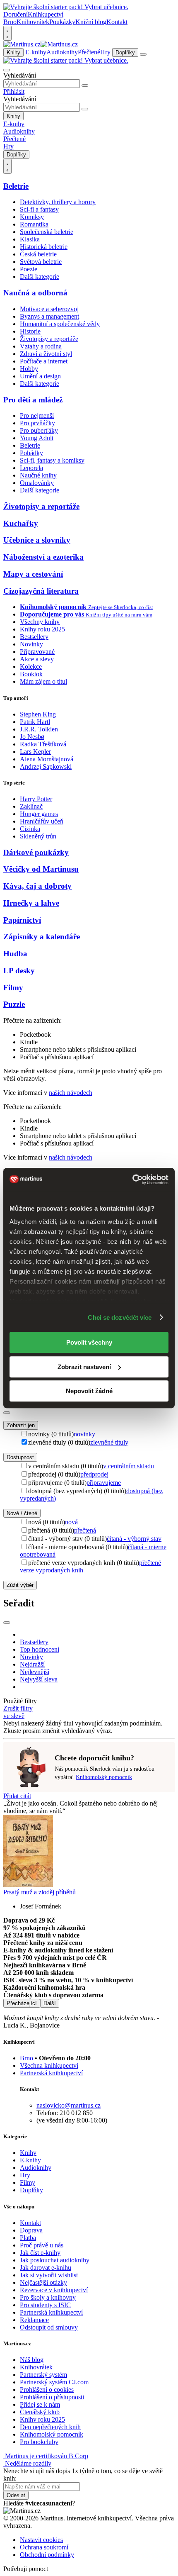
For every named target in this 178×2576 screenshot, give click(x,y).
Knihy (13, 52)
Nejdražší (32, 1664)
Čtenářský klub (40, 2412)
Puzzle (14, 1004)
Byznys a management (49, 316)
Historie (30, 331)
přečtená (85, 1530)
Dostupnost (20, 1457)
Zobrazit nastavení (84, 1367)
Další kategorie (40, 277)
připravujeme (104, 1483)
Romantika (34, 224)
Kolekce (31, 667)
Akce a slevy (37, 659)
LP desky (19, 971)
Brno (26, 2058)
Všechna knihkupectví (49, 2065)
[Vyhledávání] (7, 70)
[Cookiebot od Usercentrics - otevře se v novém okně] (132, 1180)
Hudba (15, 954)
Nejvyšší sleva (39, 1679)
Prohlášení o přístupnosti (52, 2397)
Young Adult (37, 438)
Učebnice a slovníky (37, 540)
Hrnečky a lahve (31, 903)
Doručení (16, 14)
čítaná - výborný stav (134, 1539)
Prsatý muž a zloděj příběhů (40, 1892)
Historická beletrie (44, 247)
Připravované (37, 652)
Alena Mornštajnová (47, 759)
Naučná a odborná (35, 293)
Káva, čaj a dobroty (37, 886)
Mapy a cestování (33, 574)
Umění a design (40, 376)
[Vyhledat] (85, 85)
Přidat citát (17, 1796)
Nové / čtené (22, 1513)
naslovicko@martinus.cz (69, 2105)
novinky (84, 1434)
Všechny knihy (40, 622)
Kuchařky (21, 523)
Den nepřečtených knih (50, 2427)
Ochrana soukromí (44, 2547)
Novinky (31, 644)
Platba (28, 2238)
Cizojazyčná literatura (41, 591)
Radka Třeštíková (43, 744)
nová (71, 1522)
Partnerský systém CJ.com (54, 2382)
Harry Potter (36, 799)
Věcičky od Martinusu (41, 869)
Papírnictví (22, 920)
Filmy (13, 988)
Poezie (29, 269)
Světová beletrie (41, 262)
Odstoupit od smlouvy (49, 2327)
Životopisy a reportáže (49, 339)
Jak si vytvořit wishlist (49, 2275)
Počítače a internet (44, 361)
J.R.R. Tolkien (39, 729)
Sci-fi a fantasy (39, 209)
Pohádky (31, 453)
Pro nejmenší (37, 416)
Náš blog (32, 2360)
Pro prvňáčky (37, 423)
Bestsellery (34, 637)
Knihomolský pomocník (104, 1777)
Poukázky (62, 22)
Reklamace (34, 2320)
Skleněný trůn (38, 836)
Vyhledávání (20, 75)
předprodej (94, 1474)
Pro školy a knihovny (48, 2297)
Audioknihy (62, 52)
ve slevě (14, 1716)
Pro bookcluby (39, 2442)
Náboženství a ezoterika (43, 557)
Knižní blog (91, 22)
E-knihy (36, 52)
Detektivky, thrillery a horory (58, 202)
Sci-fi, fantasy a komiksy (52, 460)
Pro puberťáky (39, 430)
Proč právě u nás (42, 2245)
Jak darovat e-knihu (46, 2268)
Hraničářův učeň (42, 821)
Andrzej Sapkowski (46, 766)
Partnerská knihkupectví (51, 2073)
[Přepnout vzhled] (7, 33)
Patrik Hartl (35, 722)
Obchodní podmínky (47, 2555)
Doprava (31, 2230)
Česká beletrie (38, 254)
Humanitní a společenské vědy (60, 324)
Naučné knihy (38, 475)
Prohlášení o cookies (47, 2390)
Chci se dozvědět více (120, 1317)
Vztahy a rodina (41, 346)
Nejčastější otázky (43, 2282)
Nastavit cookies (41, 2540)
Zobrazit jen (21, 1425)
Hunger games (39, 814)
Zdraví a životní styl (46, 354)
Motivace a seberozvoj (49, 309)
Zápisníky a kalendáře (42, 937)
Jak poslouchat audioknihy (55, 2260)
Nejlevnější (35, 1672)
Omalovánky (37, 483)
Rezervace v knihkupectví (54, 2290)
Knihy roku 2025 (42, 629)
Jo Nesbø (32, 737)
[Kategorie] (143, 54)
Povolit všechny (89, 1342)
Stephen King (38, 714)
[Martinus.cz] (41, 44)
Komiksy (32, 217)
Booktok (31, 674)
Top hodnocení (40, 1649)
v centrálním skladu (129, 1466)
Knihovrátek (33, 22)
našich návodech (71, 1093)
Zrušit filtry (18, 1708)
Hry (105, 52)
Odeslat (16, 2495)
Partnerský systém (43, 2375)
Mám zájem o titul (43, 681)
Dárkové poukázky (36, 852)
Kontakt (117, 22)
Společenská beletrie (47, 232)
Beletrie (16, 186)
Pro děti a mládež (33, 400)
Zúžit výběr (20, 1585)
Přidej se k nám (40, 2404)
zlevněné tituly (109, 1442)
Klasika (30, 239)
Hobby (29, 369)
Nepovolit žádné (89, 1391)
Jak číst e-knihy (40, 2253)
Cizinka (30, 829)
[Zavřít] (7, 1413)
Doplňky (125, 52)
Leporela (31, 468)
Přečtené (89, 52)
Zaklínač (31, 806)
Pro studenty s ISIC (45, 2305)
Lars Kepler (35, 752)
